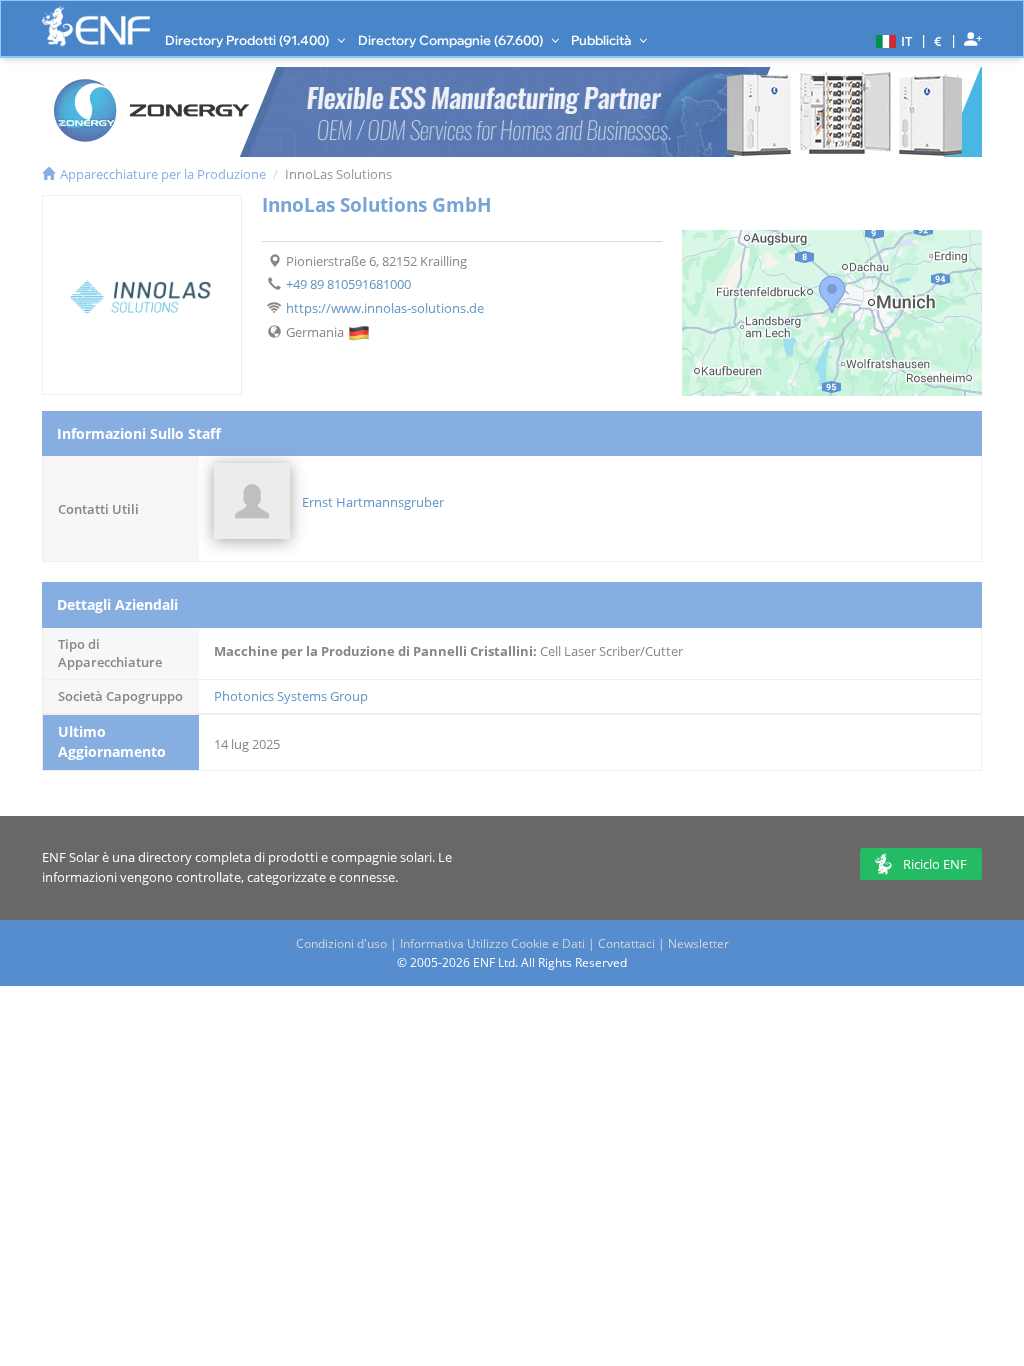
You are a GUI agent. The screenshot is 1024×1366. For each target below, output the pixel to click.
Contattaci (626, 943)
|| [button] (938, 40)
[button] (891, 40)
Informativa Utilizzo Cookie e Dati (492, 943)
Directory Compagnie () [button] (452, 40)
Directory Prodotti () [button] (248, 40)
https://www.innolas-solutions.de (385, 308)
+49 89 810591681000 (348, 284)
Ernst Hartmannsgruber (373, 502)
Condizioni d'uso (341, 943)
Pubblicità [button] (602, 40)
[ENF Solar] (96, 26)
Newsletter (698, 943)
